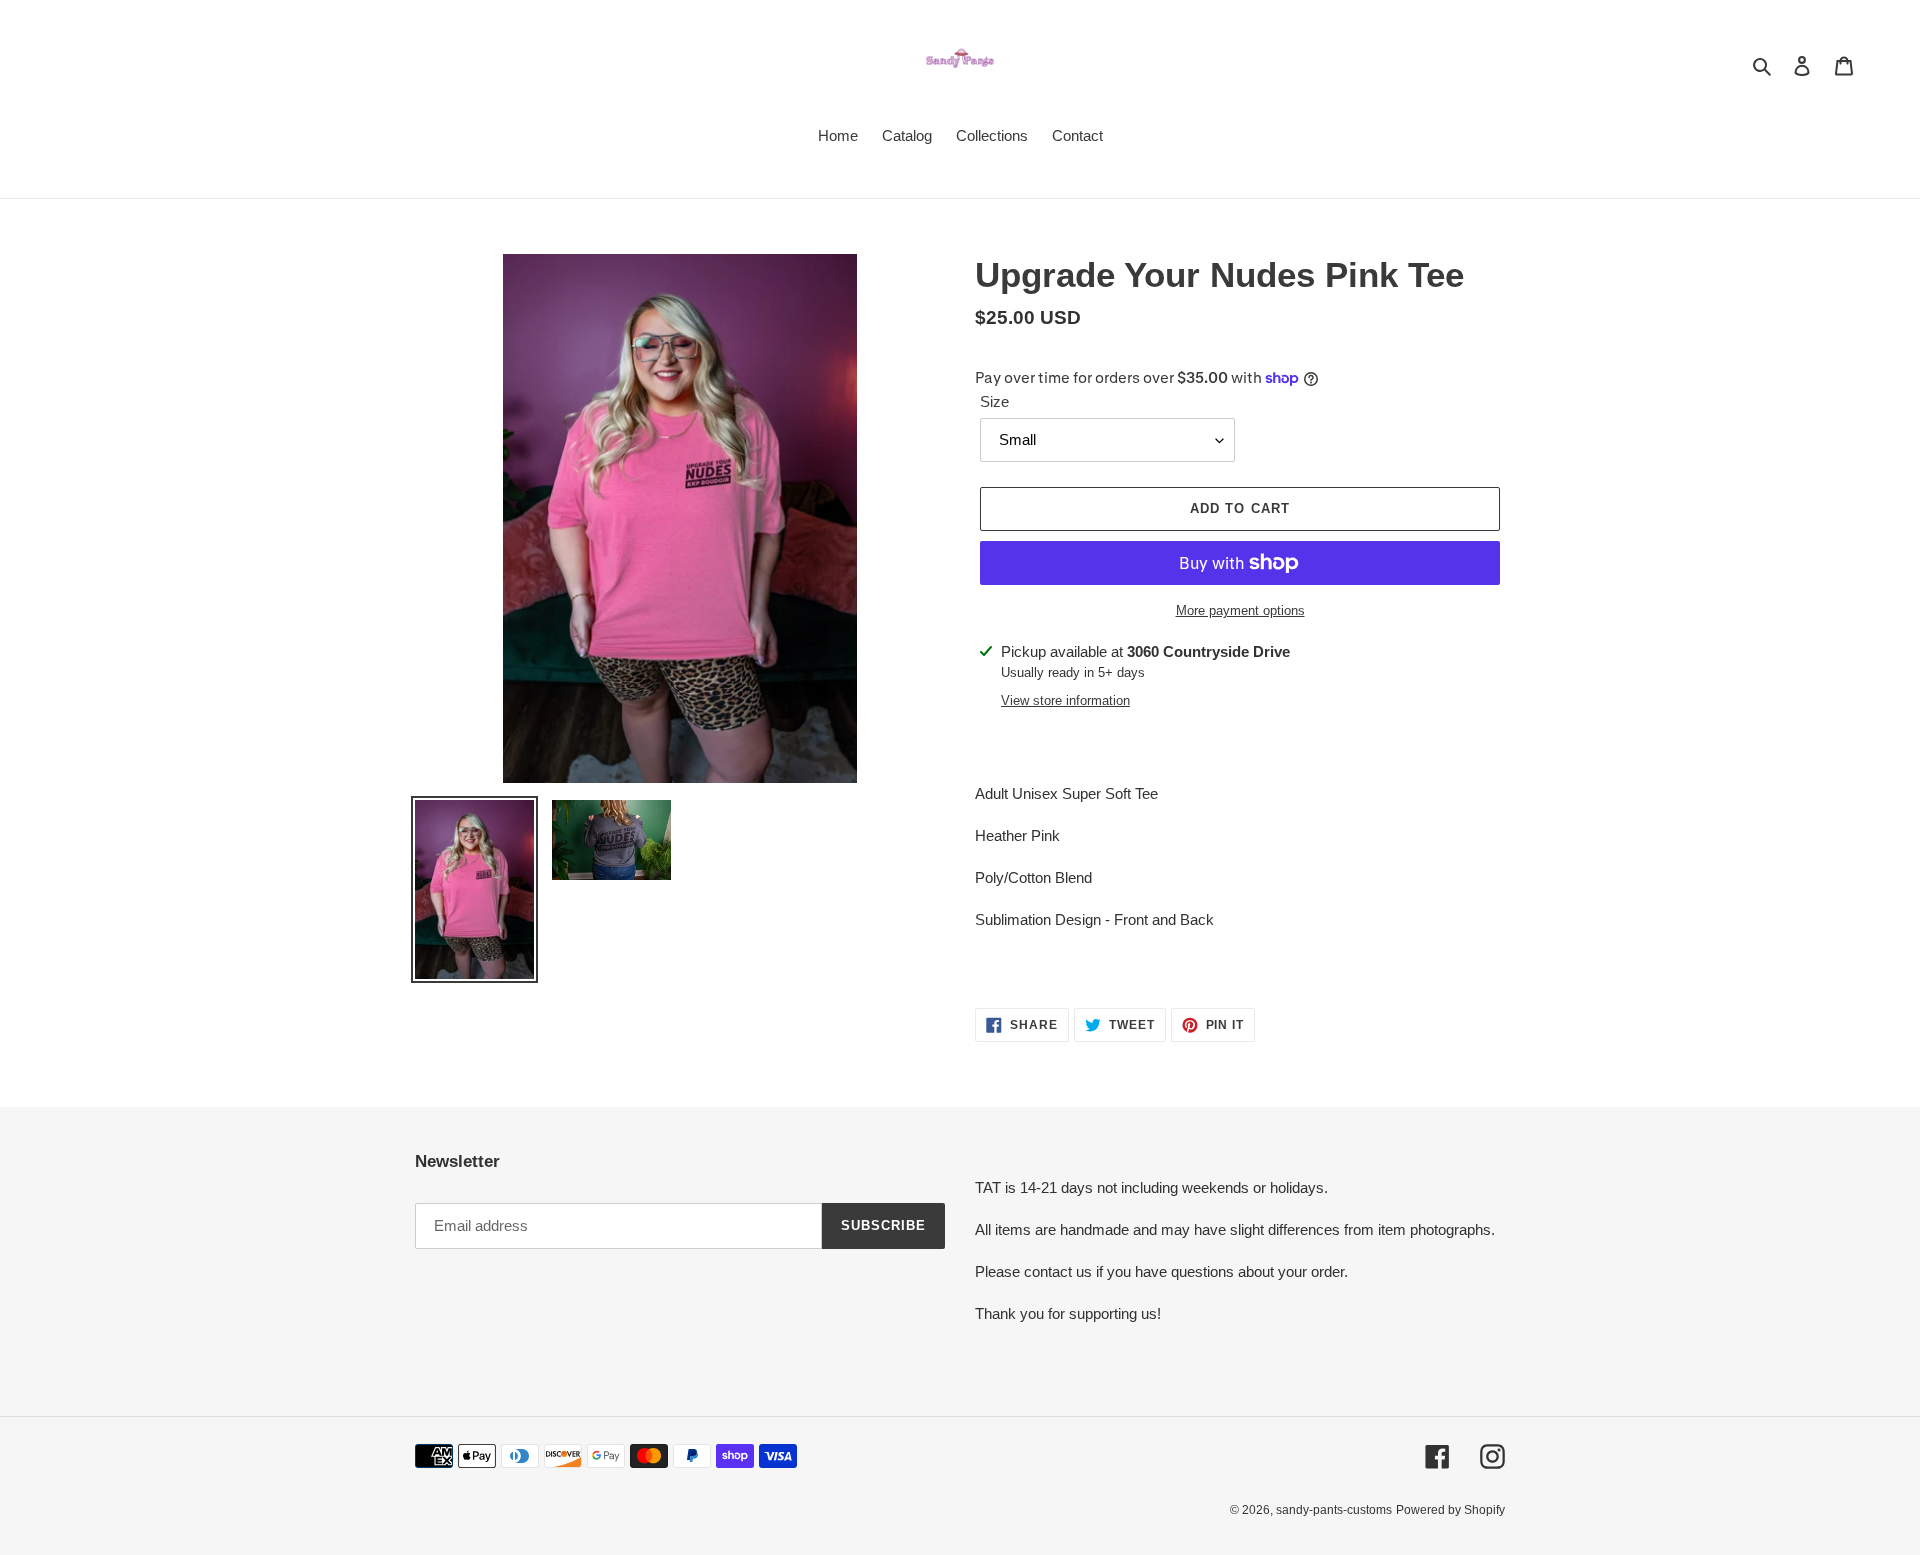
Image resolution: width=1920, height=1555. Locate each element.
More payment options (1240, 610)
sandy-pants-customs (1334, 1510)
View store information (1065, 700)
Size (994, 401)
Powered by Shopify (1450, 1510)
